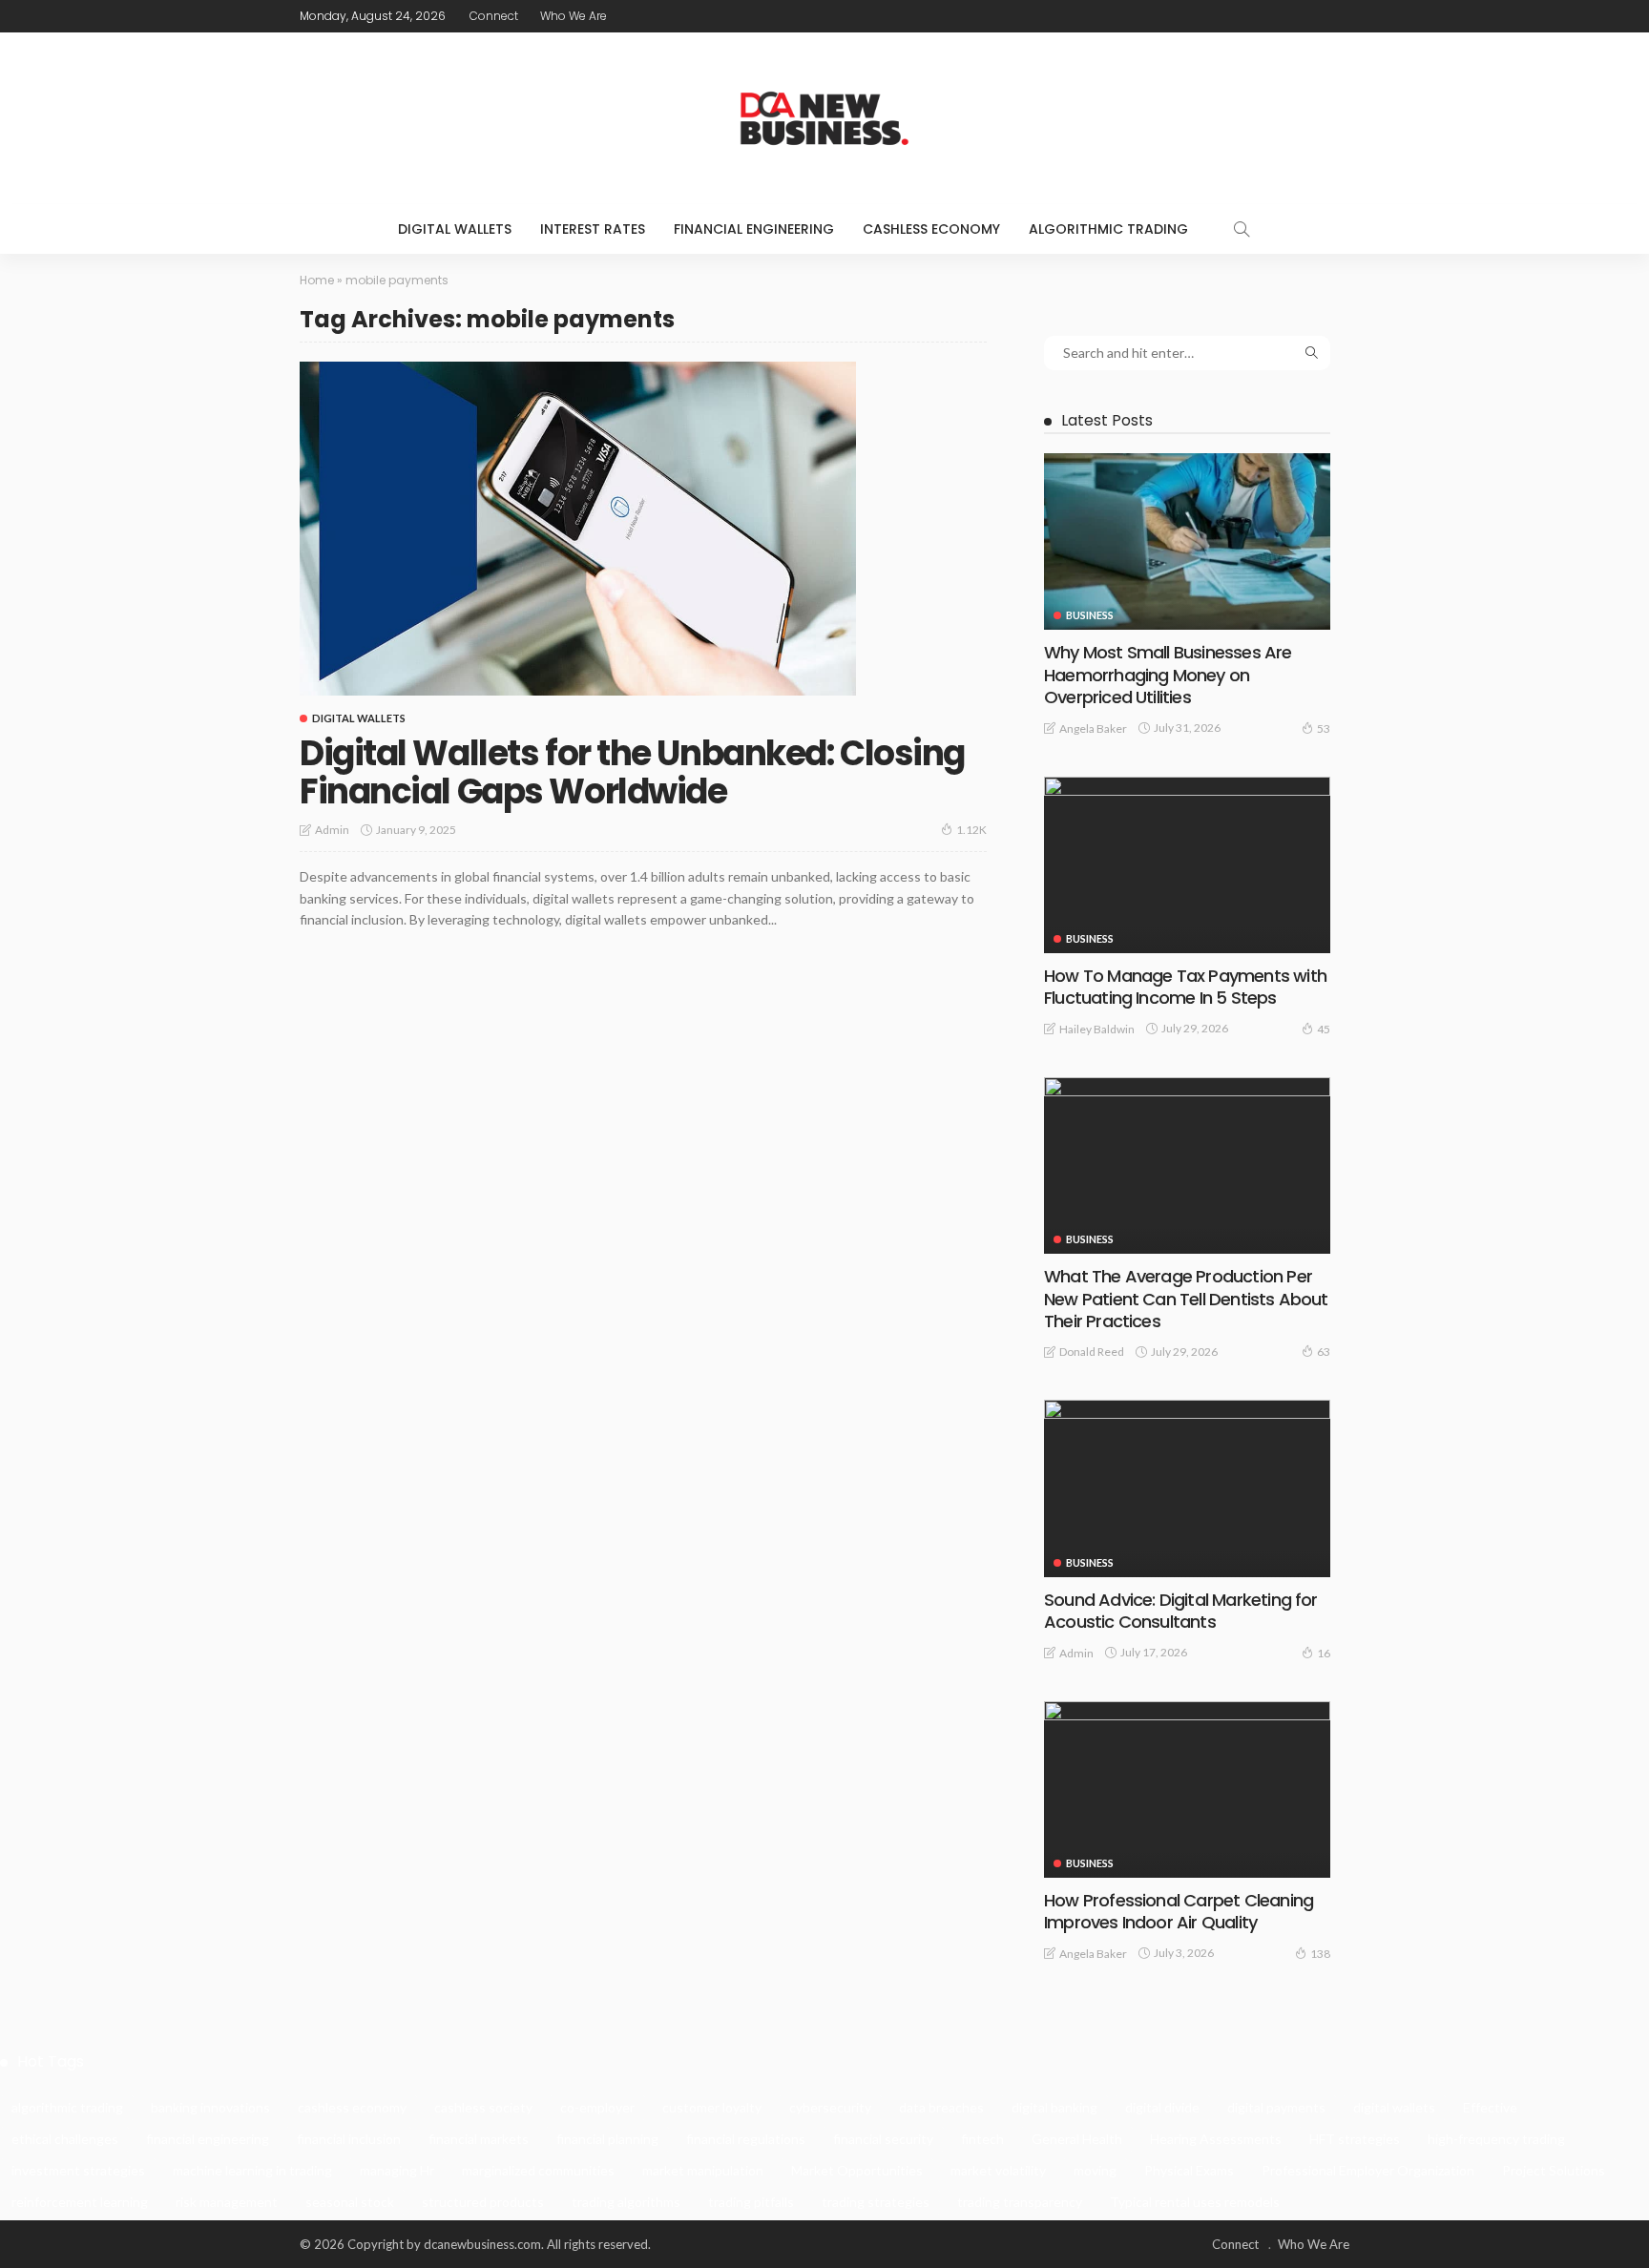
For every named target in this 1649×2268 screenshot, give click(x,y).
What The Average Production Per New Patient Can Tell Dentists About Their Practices (1186, 1299)
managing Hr (397, 2170)
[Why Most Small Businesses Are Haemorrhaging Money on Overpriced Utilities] (1187, 541)
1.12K (971, 830)
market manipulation (703, 2170)
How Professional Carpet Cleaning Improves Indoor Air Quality (1179, 1911)
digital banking (1054, 2107)
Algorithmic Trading (1108, 229)
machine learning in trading (252, 2170)
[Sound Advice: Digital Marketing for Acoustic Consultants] (1187, 1488)
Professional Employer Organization (1368, 2170)
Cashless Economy (931, 229)
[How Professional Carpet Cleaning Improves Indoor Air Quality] (1187, 1789)
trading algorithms (626, 2202)
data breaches (941, 2107)
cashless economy (352, 2107)
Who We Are (574, 16)
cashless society (483, 2107)
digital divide (1162, 2107)
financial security (883, 2139)
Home (317, 280)
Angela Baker (1093, 728)
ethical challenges (65, 2139)
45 (1324, 1029)
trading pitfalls (751, 2202)
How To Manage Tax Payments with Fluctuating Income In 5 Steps (1185, 987)
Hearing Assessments (1216, 2139)
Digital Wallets (455, 229)
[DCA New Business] (824, 118)
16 (1324, 1653)
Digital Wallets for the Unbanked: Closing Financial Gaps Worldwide (632, 772)
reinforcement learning (80, 2202)
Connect (494, 16)
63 (1324, 1352)
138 (1320, 1954)
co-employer (597, 2107)
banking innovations (210, 2107)
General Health (1077, 2139)
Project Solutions (1554, 2170)
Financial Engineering (754, 229)
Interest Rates (593, 229)
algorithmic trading (67, 2107)
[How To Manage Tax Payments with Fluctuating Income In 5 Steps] (1187, 865)
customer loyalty (712, 2107)
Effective (1490, 2107)
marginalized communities (538, 2170)
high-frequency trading (1496, 2139)
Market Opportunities (857, 2170)
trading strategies (876, 2202)
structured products (483, 2202)
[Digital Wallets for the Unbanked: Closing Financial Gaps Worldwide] (578, 529)
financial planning (607, 2139)
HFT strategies (1355, 2139)
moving (1095, 2170)
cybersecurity (830, 2107)
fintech (982, 2139)
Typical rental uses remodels (1195, 2202)
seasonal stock (350, 2202)
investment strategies (78, 2170)
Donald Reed (1092, 1352)
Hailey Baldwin (1097, 1029)
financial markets (479, 2139)
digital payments (1276, 2107)
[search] (1242, 229)
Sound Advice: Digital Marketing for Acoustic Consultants (1181, 1611)
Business (1090, 615)
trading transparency (1020, 2202)
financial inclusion (349, 2139)
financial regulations (746, 2139)
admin (332, 830)
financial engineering (208, 2139)
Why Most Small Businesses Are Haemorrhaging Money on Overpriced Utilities (1168, 675)
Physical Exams (1189, 2170)
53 (1324, 728)
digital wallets (1394, 2107)
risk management (227, 2202)
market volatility (998, 2170)
